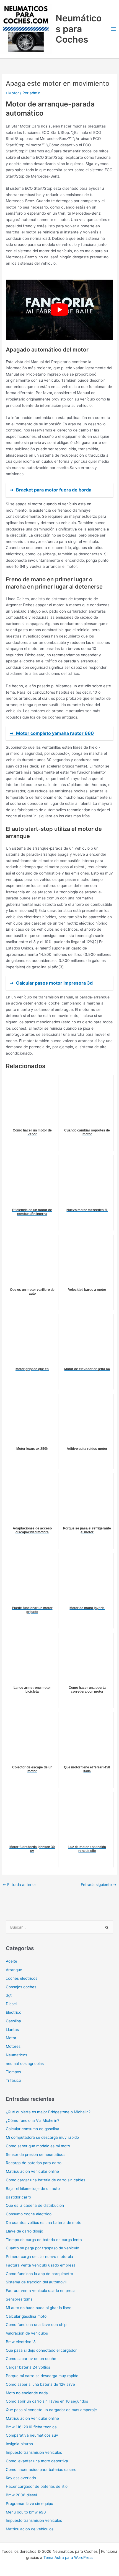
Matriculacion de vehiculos (30, 2529)
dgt (9, 1995)
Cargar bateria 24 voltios (28, 2367)
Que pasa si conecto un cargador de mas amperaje (51, 2410)
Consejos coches (21, 1987)
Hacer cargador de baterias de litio (37, 2486)
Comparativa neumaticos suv (32, 2435)
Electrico (14, 2012)
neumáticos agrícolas (25, 2064)
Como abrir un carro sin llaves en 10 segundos (47, 2401)
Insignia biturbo (19, 2444)
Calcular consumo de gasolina (33, 2129)
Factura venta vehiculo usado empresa (41, 2265)
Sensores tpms (19, 2299)
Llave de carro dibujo (24, 2231)
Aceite (11, 1961)
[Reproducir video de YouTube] (59, 310)
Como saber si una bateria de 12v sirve (40, 2384)
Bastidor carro (18, 2197)
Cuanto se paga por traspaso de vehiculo (42, 2248)
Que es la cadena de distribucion (35, 2205)
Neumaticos (16, 2055)
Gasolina (13, 2021)
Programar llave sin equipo (29, 2504)
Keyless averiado (21, 2478)
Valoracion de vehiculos (27, 2333)
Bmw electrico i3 (21, 2342)
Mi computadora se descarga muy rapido (42, 2137)
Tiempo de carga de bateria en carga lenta (44, 2240)
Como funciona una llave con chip (36, 2325)
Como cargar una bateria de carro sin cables (46, 2180)
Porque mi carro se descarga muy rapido (42, 2376)
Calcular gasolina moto (26, 2316)
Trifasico (13, 2080)
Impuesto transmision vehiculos (34, 2452)
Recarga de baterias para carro (34, 2163)
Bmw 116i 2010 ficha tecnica (31, 2427)
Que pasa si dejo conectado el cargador (41, 2350)
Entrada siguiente (99, 1885)
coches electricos (22, 1978)
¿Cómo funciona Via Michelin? (33, 2120)
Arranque (14, 1970)
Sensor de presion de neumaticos (36, 2155)
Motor (14, 93)
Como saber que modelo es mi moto (38, 2146)
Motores (13, 2046)
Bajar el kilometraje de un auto (33, 2189)
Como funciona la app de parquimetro (39, 2274)
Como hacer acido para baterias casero (41, 2470)
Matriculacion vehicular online (32, 2171)
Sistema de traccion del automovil (36, 2282)
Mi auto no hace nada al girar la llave (39, 2308)
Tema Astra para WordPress (68, 2557)
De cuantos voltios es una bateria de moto (44, 2223)
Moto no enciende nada (27, 2393)
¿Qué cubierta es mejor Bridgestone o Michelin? (48, 2112)
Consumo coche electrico (29, 2214)
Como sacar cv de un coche (31, 2359)
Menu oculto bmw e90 (26, 2512)
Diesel (11, 2004)
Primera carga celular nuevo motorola (39, 2257)
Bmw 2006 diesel (21, 2495)
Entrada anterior (19, 1885)
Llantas (12, 2029)
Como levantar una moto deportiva (37, 2461)
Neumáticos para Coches (79, 29)
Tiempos (13, 2072)
